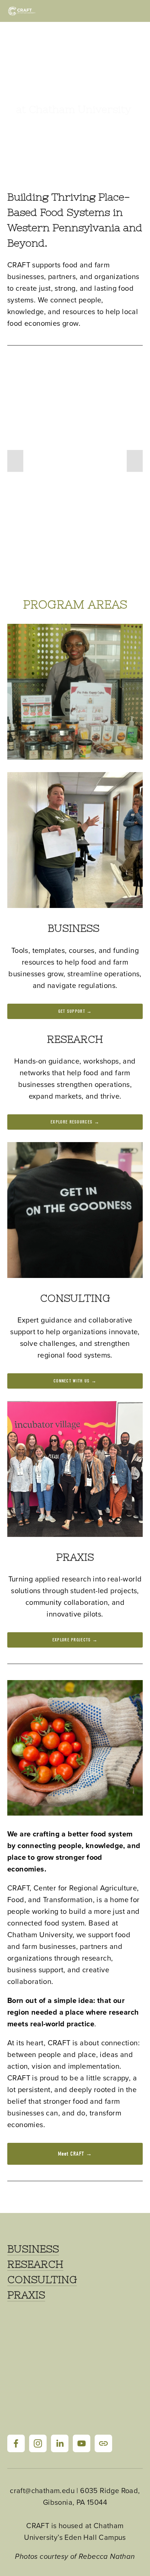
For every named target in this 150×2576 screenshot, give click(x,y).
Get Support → (75, 1011)
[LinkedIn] (60, 2443)
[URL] (103, 2443)
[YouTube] (82, 2443)
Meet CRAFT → (75, 2154)
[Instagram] (38, 2443)
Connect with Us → (75, 1381)
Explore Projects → (75, 1640)
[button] (15, 461)
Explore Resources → (75, 1122)
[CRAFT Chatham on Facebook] (16, 2443)
